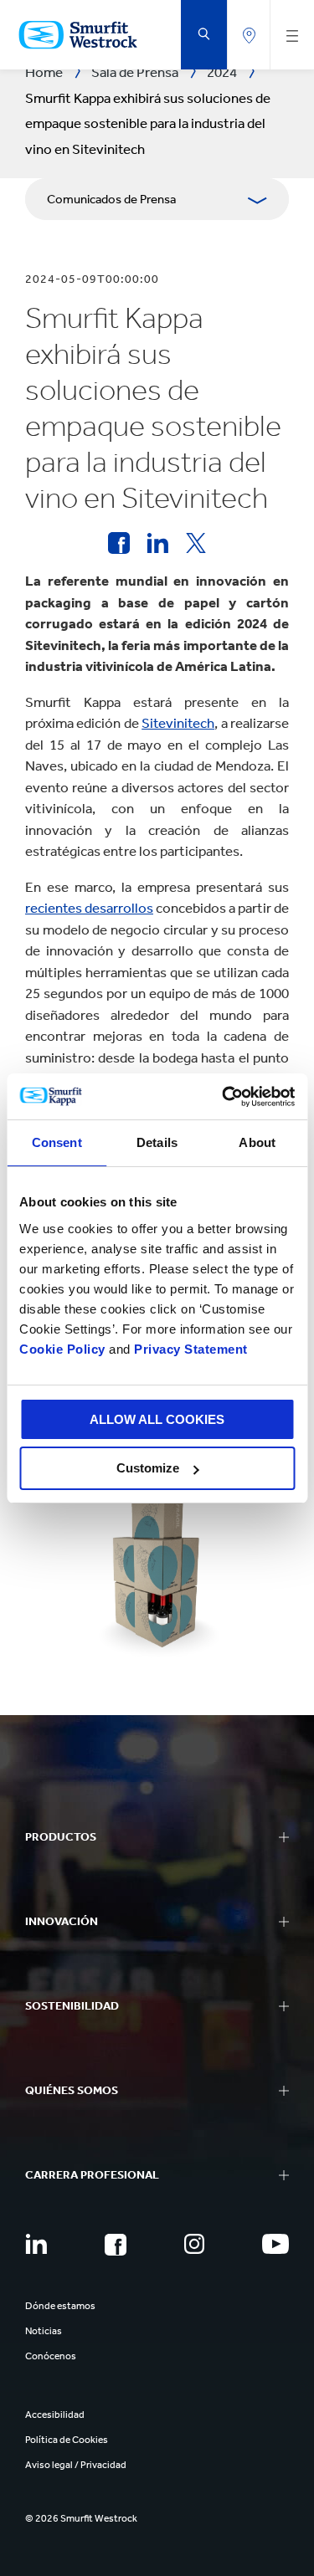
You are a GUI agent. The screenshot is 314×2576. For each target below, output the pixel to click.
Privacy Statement (189, 1349)
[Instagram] (194, 2244)
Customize (148, 1468)
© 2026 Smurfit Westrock (81, 2518)
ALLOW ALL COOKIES (157, 1419)
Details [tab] (157, 1142)
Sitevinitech (178, 723)
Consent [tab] (57, 1142)
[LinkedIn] (36, 2244)
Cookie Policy (62, 1349)
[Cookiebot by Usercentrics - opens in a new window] (224, 1097)
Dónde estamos (60, 2306)
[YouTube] (275, 2244)
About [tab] (257, 1142)
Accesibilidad (55, 2415)
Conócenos (51, 2356)
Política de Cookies (67, 2440)
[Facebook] (116, 2245)
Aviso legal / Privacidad (76, 2465)
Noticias (44, 2331)
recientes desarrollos (89, 908)
